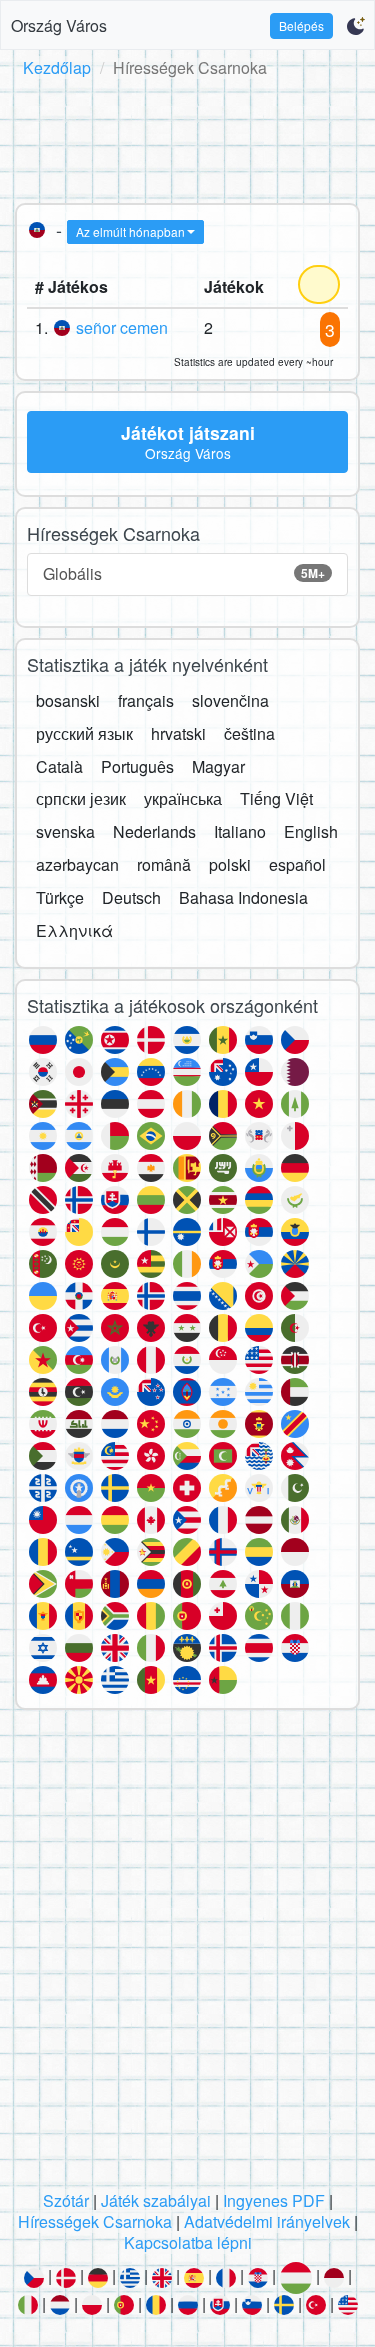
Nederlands (154, 831)
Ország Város (59, 25)
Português (137, 766)
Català (59, 766)
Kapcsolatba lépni (188, 2242)
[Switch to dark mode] (355, 26)
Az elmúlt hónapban (130, 231)
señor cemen (122, 327)
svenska (65, 831)
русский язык (84, 733)
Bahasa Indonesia (243, 897)
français (146, 700)
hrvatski (178, 733)
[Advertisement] (187, 137)
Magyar (218, 766)
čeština (249, 733)
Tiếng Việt (276, 798)
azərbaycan (77, 864)
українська (183, 798)
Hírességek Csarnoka (95, 2221)
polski (230, 864)
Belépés (301, 25)
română (164, 864)
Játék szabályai (156, 2200)
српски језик (81, 798)
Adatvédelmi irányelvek (267, 2221)
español (297, 864)
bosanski (68, 700)
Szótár (66, 2200)
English (311, 831)
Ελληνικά (74, 930)
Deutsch (131, 897)
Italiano (240, 831)
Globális (184, 573)
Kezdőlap (57, 67)
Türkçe (60, 897)
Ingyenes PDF (274, 2200)
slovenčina (230, 700)
